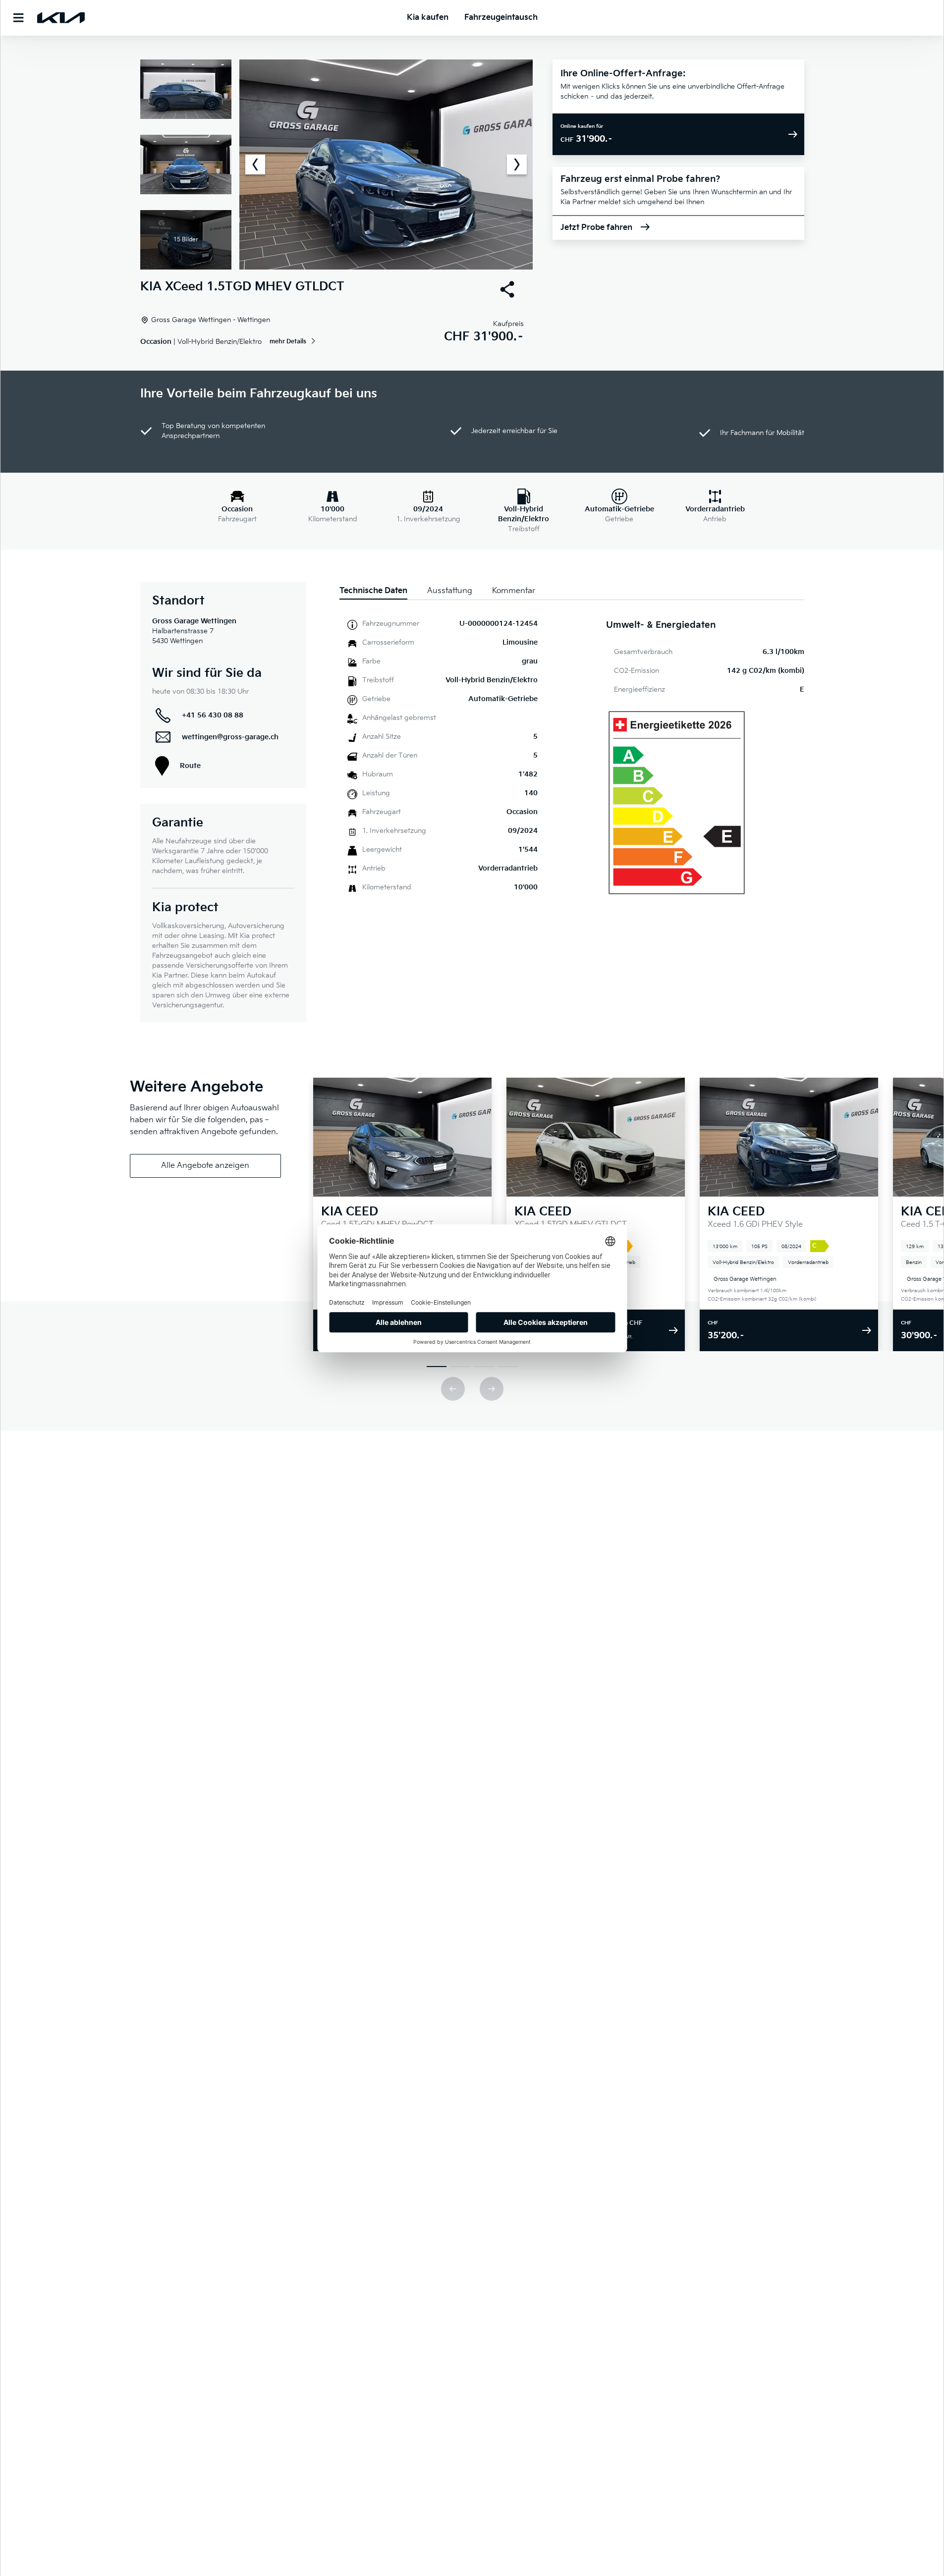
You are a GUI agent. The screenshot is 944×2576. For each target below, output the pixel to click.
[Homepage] (61, 18)
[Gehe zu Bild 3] (484, 1367)
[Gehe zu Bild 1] (437, 1367)
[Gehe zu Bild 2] (460, 1367)
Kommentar (514, 591)
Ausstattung (450, 591)
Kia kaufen (428, 18)
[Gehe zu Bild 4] (508, 1367)
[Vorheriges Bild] (255, 164)
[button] (336, 164)
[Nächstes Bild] (517, 164)
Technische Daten (373, 591)
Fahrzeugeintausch (501, 18)
